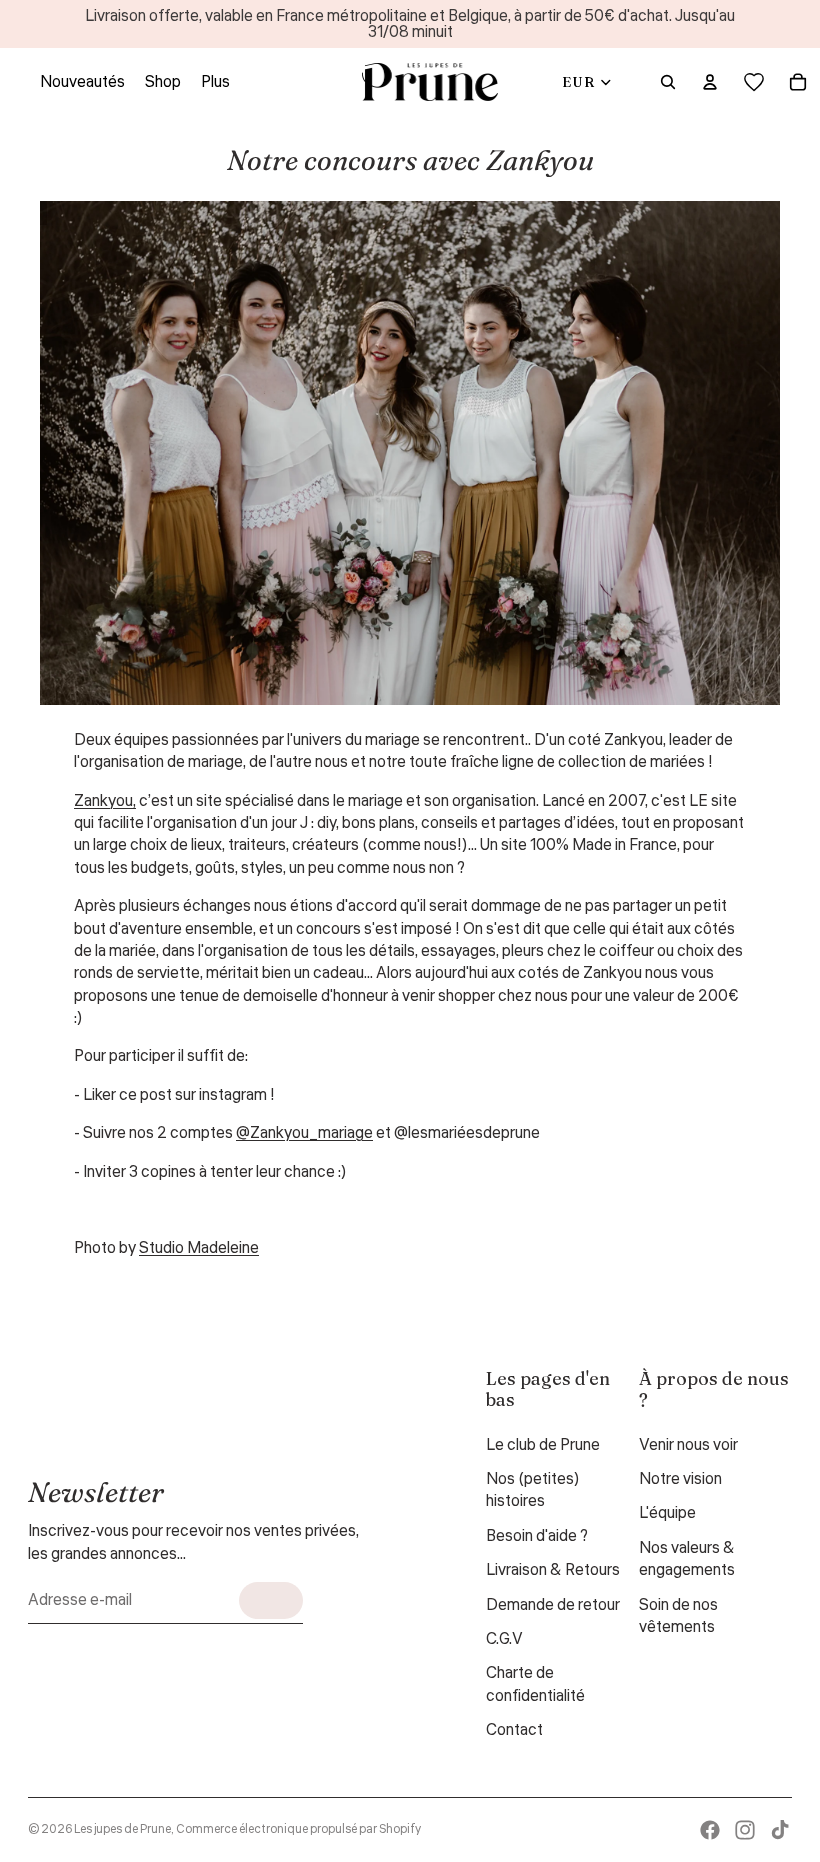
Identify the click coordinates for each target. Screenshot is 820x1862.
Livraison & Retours (553, 1570)
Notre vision (680, 1479)
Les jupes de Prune (122, 1829)
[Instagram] (745, 1830)
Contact (514, 1730)
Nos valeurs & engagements (687, 1559)
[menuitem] (215, 82)
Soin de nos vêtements (678, 1616)
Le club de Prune (543, 1445)
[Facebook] (710, 1830)
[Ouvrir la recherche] (668, 82)
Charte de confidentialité (535, 1684)
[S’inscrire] (271, 1600)
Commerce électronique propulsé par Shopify (298, 1829)
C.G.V (504, 1639)
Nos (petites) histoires (533, 1490)
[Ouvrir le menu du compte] (710, 82)
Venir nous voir (688, 1445)
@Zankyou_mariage (304, 1133)
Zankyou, (105, 801)
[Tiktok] (780, 1830)
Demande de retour (553, 1605)
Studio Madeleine (199, 1248)
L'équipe (667, 1513)
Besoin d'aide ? (537, 1536)
